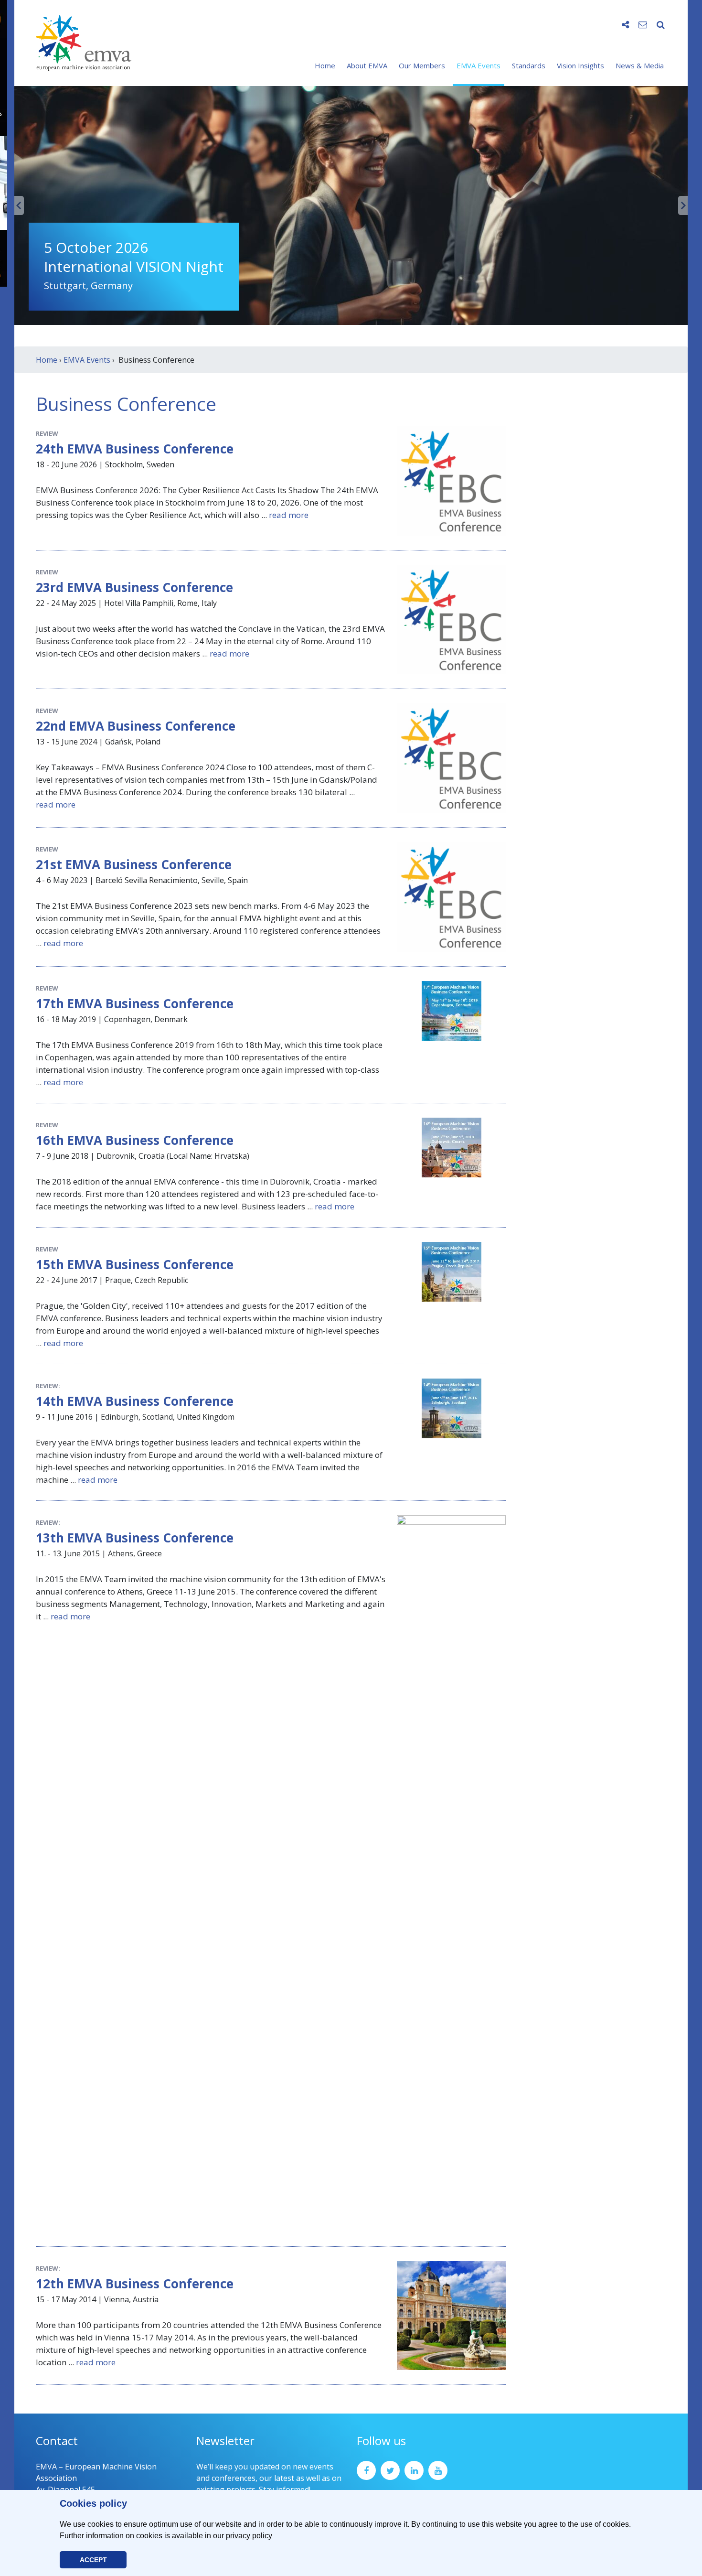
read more (289, 515)
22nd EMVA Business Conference (136, 726)
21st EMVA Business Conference (134, 864)
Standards (529, 65)
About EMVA (367, 65)
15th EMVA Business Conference (135, 1264)
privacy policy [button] (249, 2536)
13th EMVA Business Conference (135, 1538)
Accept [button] (93, 2560)
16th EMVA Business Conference (135, 1140)
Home (325, 65)
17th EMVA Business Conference (135, 1003)
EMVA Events (479, 65)
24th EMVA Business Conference (135, 449)
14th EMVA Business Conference (135, 1401)
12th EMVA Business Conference (135, 2284)
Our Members (422, 65)
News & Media (640, 65)
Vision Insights (580, 65)
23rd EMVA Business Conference (134, 587)
